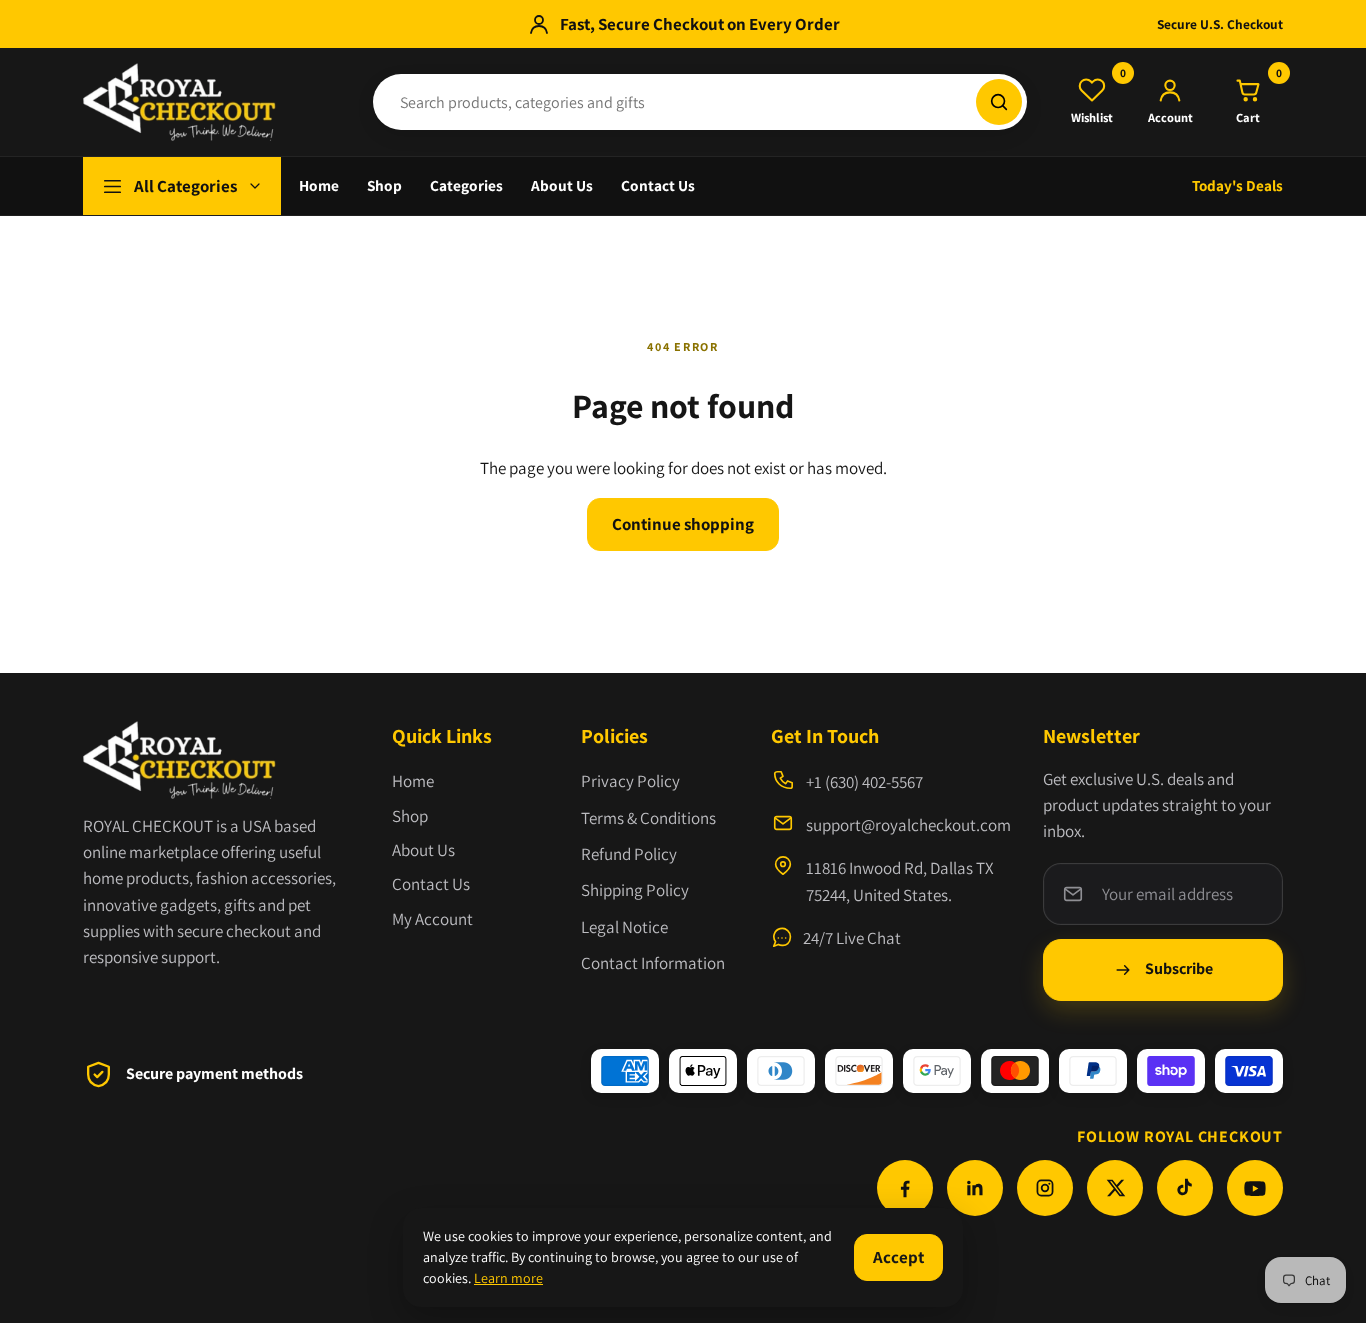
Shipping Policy (635, 890)
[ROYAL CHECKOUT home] (213, 102)
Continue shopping (683, 524)
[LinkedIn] (975, 1188)
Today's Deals (1237, 185)
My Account (432, 919)
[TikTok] (1185, 1188)
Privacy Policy (630, 781)
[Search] (999, 102)
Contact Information (653, 963)
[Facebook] (905, 1188)
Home (319, 185)
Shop (384, 185)
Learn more (508, 1278)
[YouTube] (1255, 1188)
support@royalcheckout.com (908, 825)
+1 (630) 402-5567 (864, 782)
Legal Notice (624, 927)
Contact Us (658, 185)
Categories (466, 185)
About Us (562, 185)
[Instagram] (1045, 1188)
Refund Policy (629, 854)
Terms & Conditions (648, 818)
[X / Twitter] (1115, 1188)
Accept (898, 1257)
